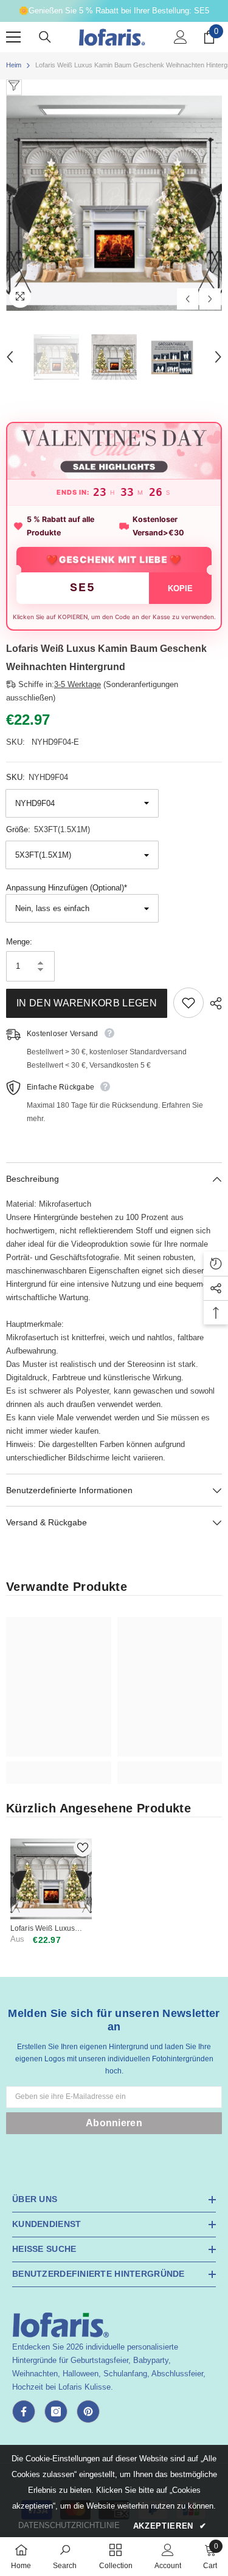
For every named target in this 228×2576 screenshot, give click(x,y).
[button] (188, 299)
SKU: (37, 777)
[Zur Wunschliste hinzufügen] (188, 1003)
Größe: (48, 829)
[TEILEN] (213, 1003)
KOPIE (180, 588)
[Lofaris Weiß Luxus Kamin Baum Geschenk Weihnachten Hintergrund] (51, 1879)
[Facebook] (24, 2412)
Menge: (19, 942)
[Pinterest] (88, 2412)
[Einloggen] (181, 37)
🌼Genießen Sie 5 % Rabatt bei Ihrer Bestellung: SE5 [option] (114, 11)
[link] (59, 1766)
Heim (14, 65)
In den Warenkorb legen (87, 1003)
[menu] (13, 37)
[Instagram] (56, 2412)
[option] (114, 203)
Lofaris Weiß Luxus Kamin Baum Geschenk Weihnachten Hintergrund (50, 1929)
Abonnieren (114, 2123)
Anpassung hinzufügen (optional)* (67, 888)
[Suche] (45, 37)
